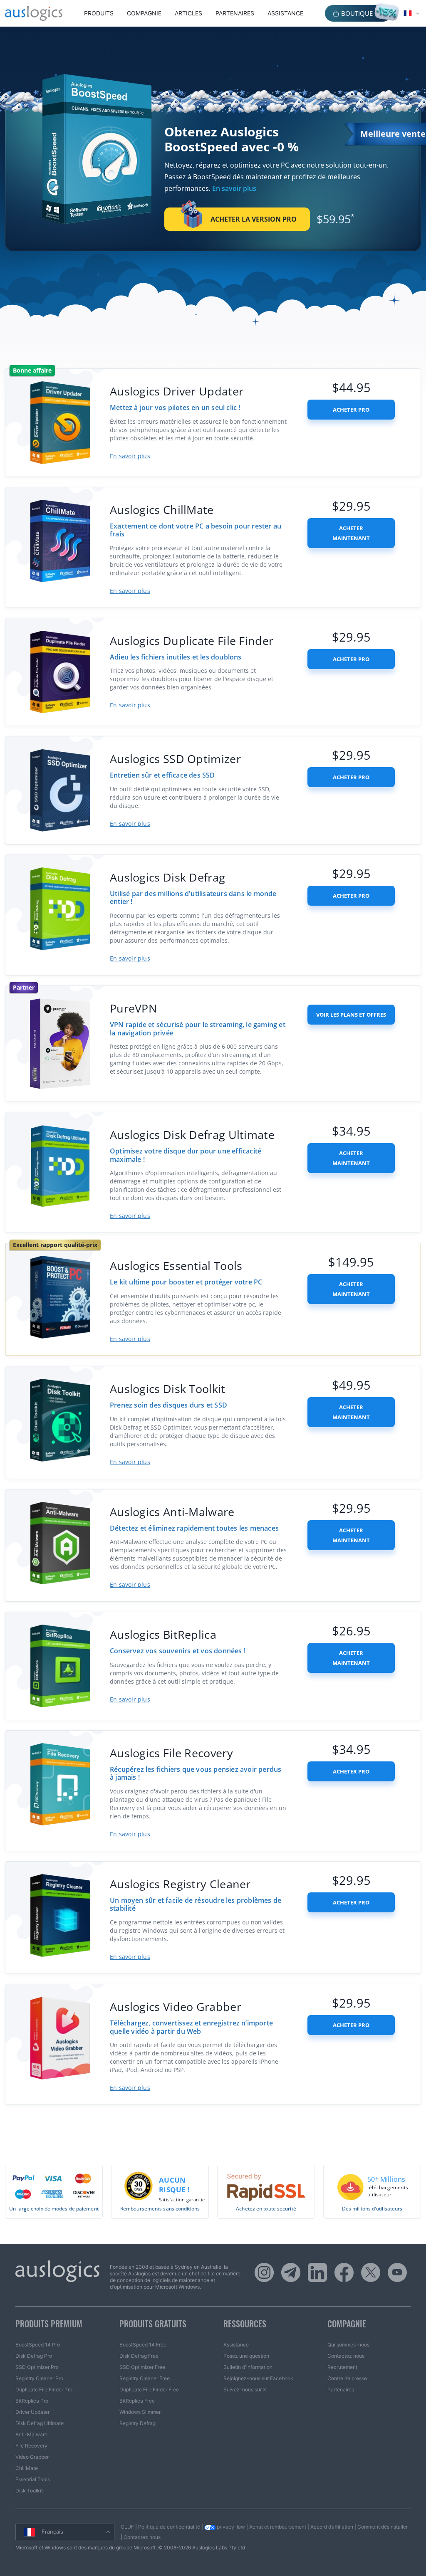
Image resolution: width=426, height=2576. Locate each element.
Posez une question (246, 2356)
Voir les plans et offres (351, 1015)
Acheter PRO (351, 410)
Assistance (285, 13)
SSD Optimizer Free (142, 2367)
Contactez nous (346, 2356)
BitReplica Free (137, 2401)
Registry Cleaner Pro (39, 2378)
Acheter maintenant (351, 533)
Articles (188, 13)
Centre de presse (347, 2378)
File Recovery (31, 2446)
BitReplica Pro (32, 2401)
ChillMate (27, 2468)
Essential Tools (33, 2479)
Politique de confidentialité (169, 2527)
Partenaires (235, 13)
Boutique (357, 13)
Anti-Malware (31, 2434)
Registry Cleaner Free (145, 2378)
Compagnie (144, 13)
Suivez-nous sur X (245, 2390)
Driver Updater (32, 2412)
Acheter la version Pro (254, 219)
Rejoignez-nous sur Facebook (258, 2378)
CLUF (127, 2527)
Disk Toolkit (29, 2491)
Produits (99, 13)
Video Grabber (32, 2457)
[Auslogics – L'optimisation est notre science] (34, 13)
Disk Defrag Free (139, 2356)
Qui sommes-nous (348, 2345)
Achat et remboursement (278, 2527)
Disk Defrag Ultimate (40, 2423)
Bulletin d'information (248, 2367)
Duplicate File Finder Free (149, 2390)
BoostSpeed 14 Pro (38, 2345)
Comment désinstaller (383, 2527)
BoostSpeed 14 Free (143, 2345)
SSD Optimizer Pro (37, 2367)
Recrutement (342, 2367)
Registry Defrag (137, 2423)
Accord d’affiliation (332, 2527)
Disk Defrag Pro (34, 2356)
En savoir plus (234, 188)
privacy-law (230, 2527)
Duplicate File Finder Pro (44, 2390)
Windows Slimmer (140, 2412)
